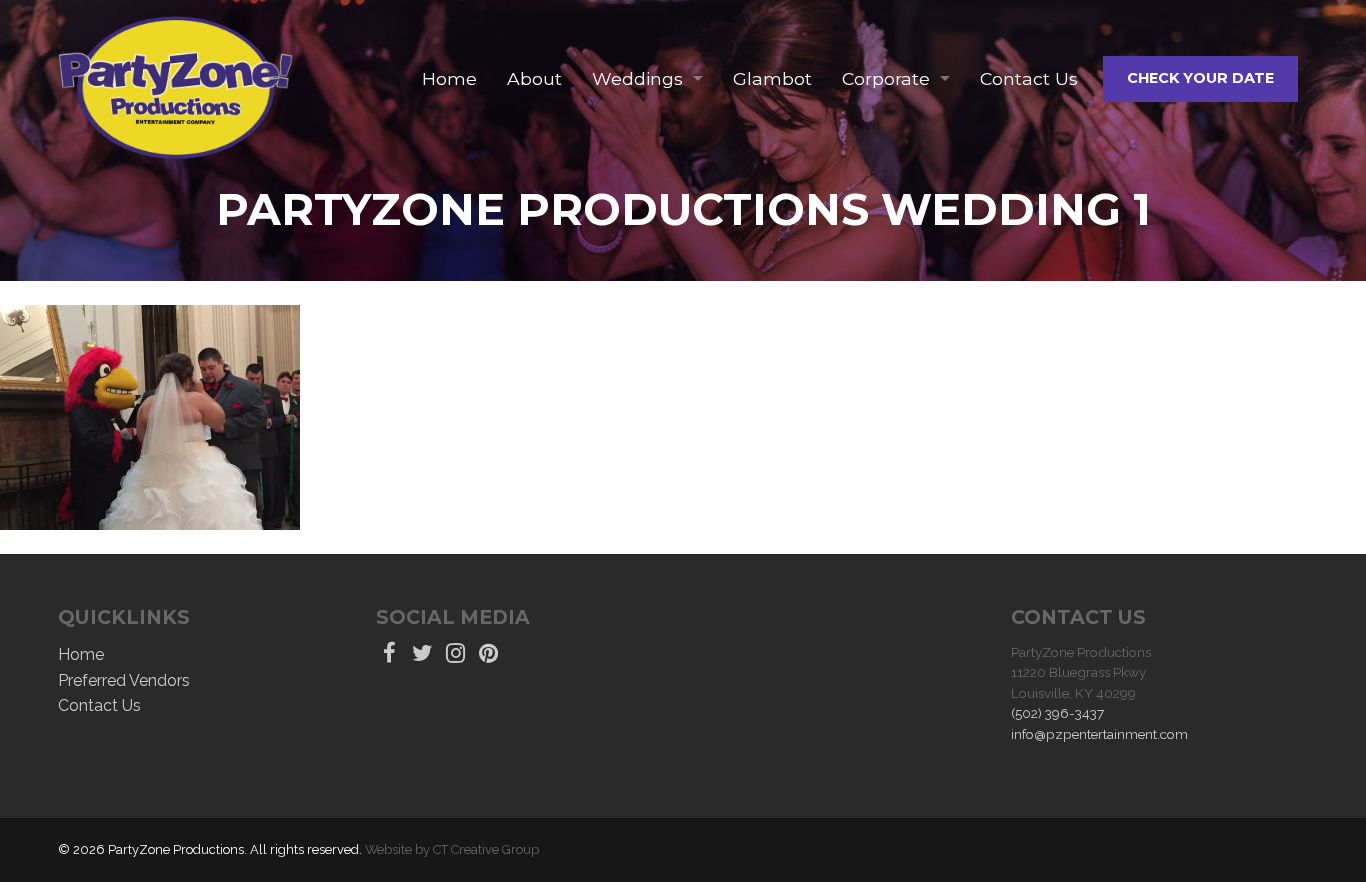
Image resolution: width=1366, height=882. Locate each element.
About (534, 78)
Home (449, 78)
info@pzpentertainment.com (1099, 734)
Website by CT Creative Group (452, 849)
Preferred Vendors (124, 680)
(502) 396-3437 (1057, 713)
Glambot (772, 78)
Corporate (886, 78)
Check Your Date (1200, 78)
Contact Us (1029, 78)
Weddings (637, 78)
